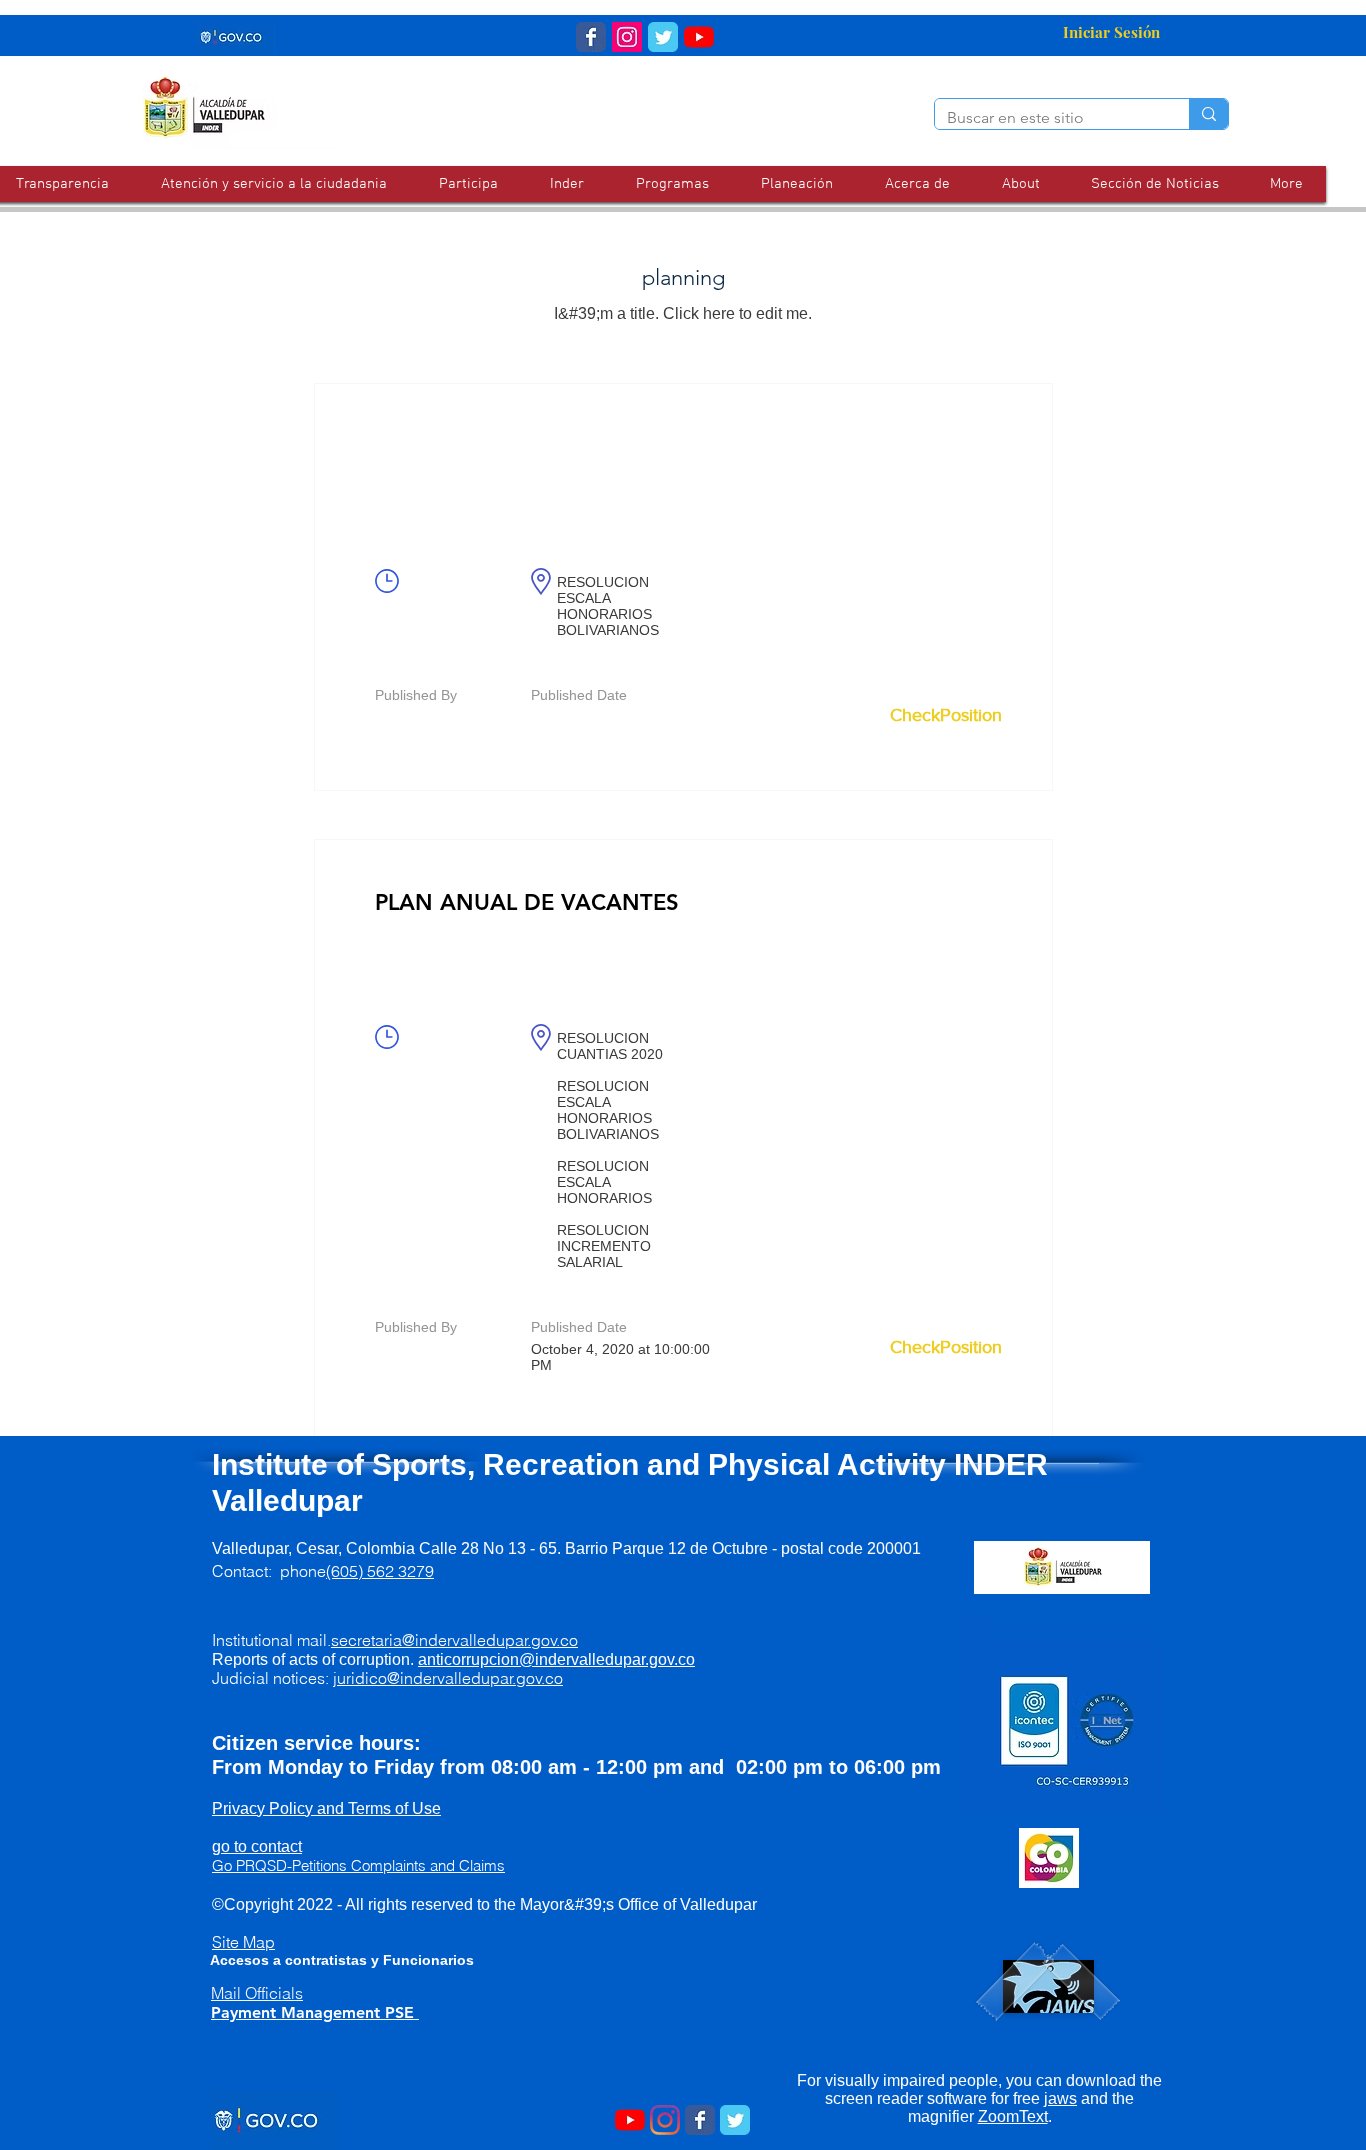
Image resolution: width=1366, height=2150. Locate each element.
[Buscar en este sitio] (1208, 114)
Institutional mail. (395, 1640)
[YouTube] (699, 37)
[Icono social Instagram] (627, 37)
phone (357, 1571)
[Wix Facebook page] (591, 37)
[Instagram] (665, 2120)
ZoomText (1013, 2116)
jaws (1060, 2098)
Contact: (246, 1571)
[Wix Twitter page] (663, 37)
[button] (273, 184)
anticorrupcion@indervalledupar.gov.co (556, 1659)
